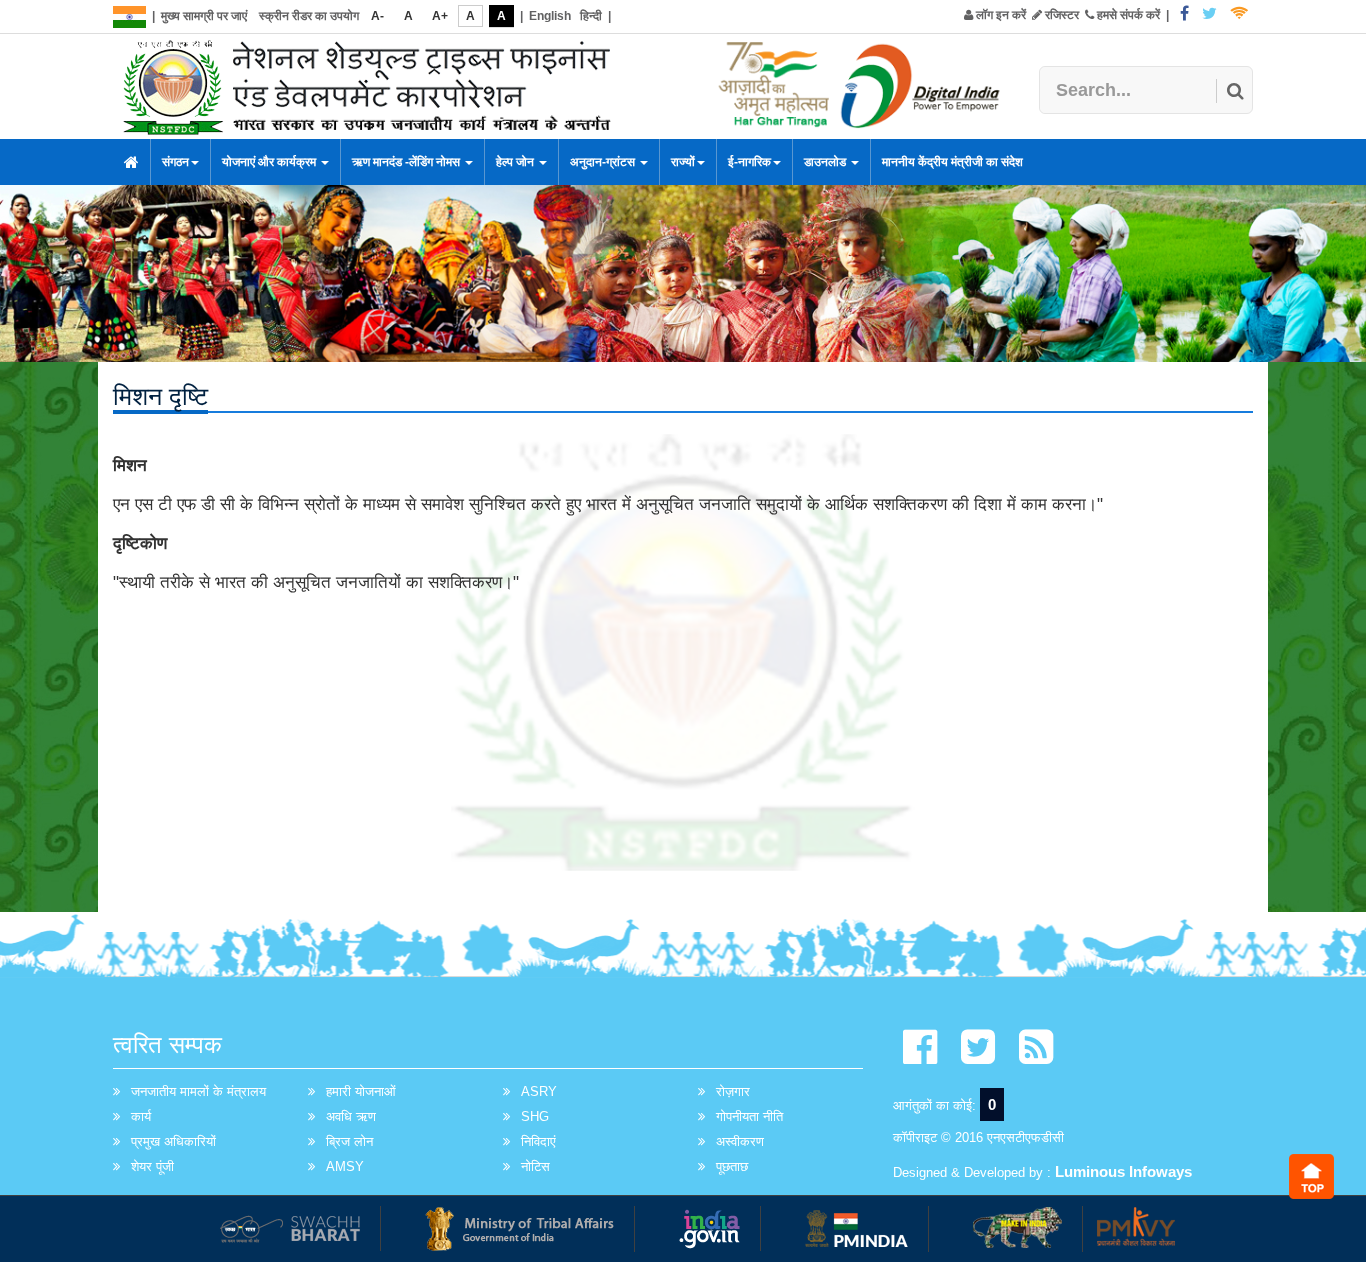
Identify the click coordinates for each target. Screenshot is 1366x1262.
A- (377, 16)
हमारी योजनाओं (361, 1091)
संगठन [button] (175, 162)
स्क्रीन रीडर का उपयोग (309, 16)
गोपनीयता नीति (749, 1116)
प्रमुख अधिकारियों (173, 1141)
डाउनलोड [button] (826, 162)
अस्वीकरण (740, 1141)
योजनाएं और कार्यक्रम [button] (270, 162)
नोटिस (535, 1166)
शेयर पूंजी (152, 1166)
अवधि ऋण (351, 1116)
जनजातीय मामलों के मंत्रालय (198, 1091)
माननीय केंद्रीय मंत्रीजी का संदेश (952, 162)
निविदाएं (538, 1141)
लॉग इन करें (999, 15)
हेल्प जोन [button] (516, 162)
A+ (440, 16)
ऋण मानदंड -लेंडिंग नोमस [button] (407, 162)
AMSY (345, 1166)
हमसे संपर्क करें (1127, 15)
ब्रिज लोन (349, 1141)
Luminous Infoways (1123, 1171)
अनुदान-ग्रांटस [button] (604, 162)
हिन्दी (591, 16)
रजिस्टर (1060, 15)
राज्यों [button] (683, 162)
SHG (535, 1116)
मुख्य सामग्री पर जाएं (204, 16)
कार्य (141, 1116)
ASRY (539, 1091)
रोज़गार (733, 1091)
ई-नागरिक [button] (749, 162)
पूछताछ (732, 1166)
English (550, 16)
